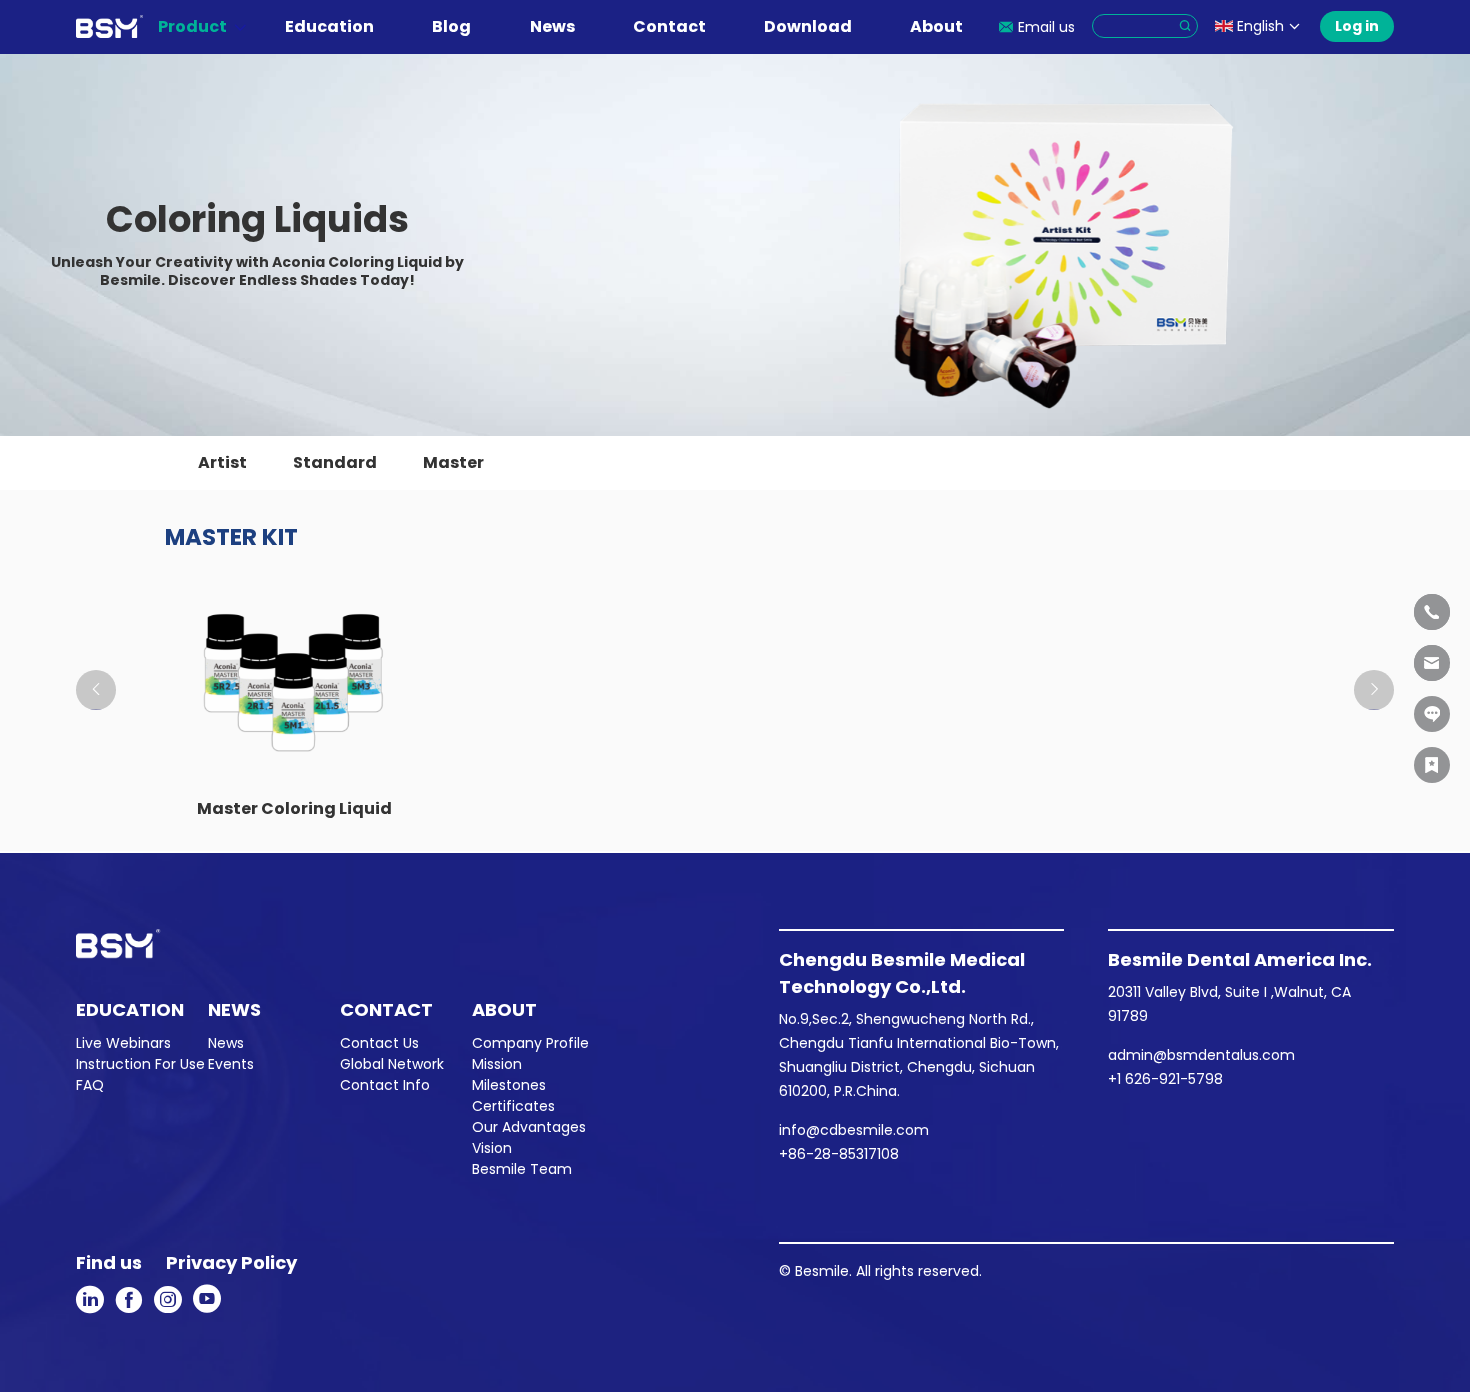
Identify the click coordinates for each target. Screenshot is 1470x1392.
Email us (1046, 27)
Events (231, 1064)
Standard (335, 462)
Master (453, 462)
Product (192, 26)
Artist (222, 462)
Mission (497, 1064)
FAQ (90, 1085)
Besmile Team (522, 1169)
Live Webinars (123, 1043)
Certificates (513, 1106)
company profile (530, 1043)
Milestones (509, 1085)
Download (808, 26)
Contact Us (379, 1043)
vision (492, 1148)
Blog (451, 26)
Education (329, 26)
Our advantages (529, 1127)
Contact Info (385, 1085)
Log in (1357, 26)
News (552, 26)
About (936, 26)
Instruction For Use (140, 1064)
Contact (669, 26)
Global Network (392, 1064)
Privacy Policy (231, 1262)
